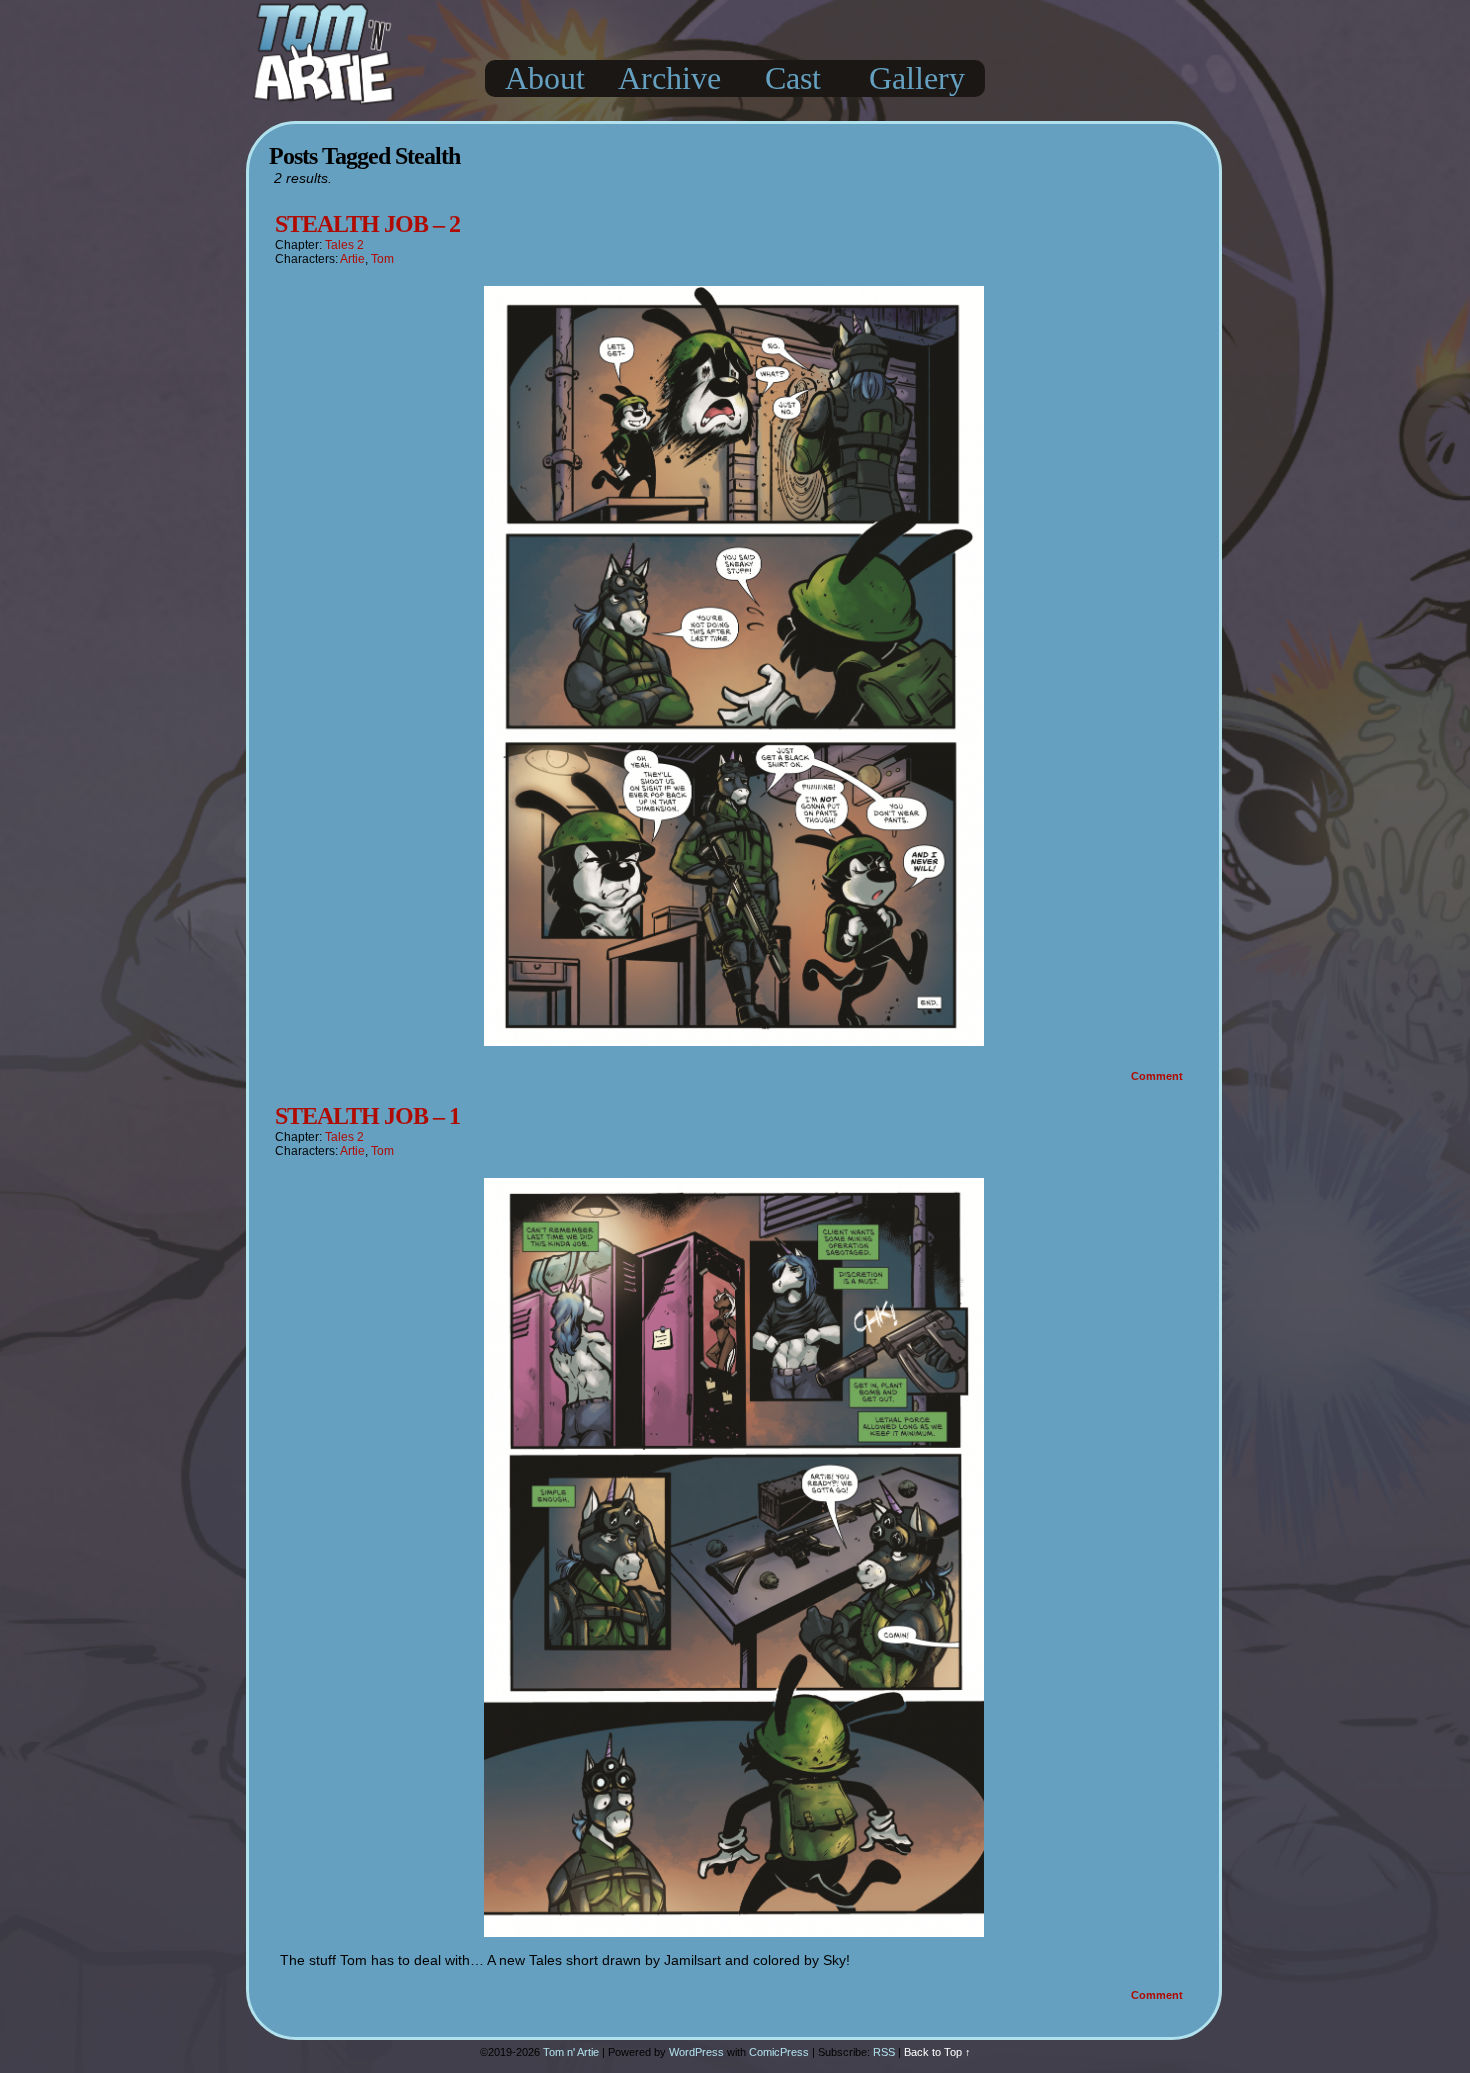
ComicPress (779, 2052)
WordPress (696, 2052)
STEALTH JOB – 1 (367, 1116)
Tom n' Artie (571, 2052)
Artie (352, 259)
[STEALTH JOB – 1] (734, 1932)
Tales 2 (344, 245)
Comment (1158, 1076)
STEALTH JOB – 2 (367, 224)
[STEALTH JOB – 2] (734, 1041)
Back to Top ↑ (937, 2052)
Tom (382, 259)
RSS (884, 2052)
